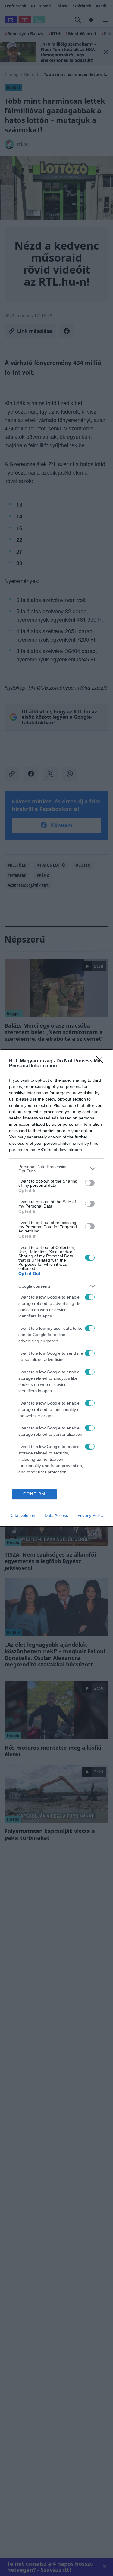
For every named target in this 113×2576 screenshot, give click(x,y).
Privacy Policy (91, 1515)
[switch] (90, 1183)
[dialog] (56, 1288)
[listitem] (56, 1169)
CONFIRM (34, 1494)
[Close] (101, 1061)
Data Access (56, 1515)
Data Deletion (22, 1515)
